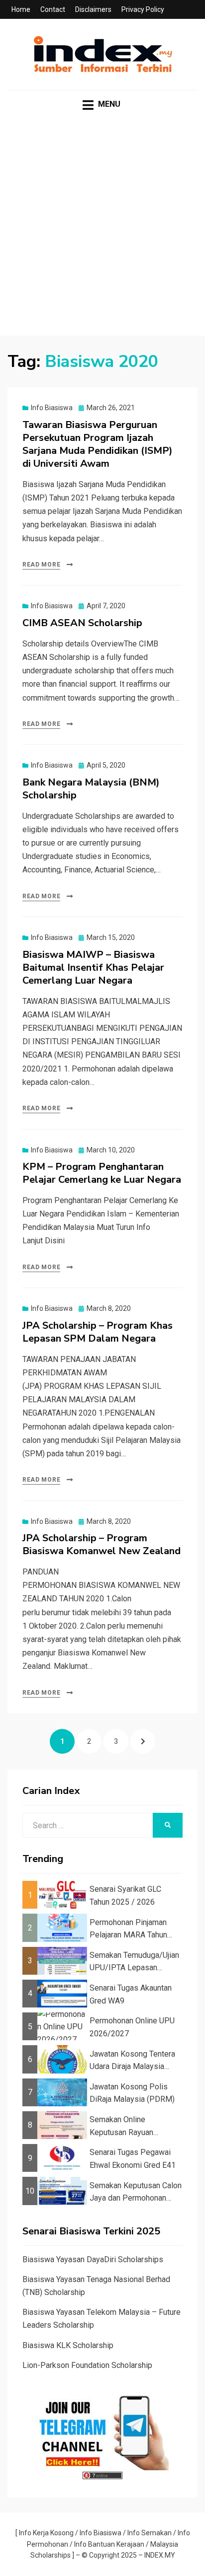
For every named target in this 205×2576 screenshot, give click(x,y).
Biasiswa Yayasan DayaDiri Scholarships (93, 2259)
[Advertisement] (102, 233)
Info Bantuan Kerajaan (109, 2544)
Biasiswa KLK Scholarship (68, 2345)
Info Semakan (150, 2533)
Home (21, 9)
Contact (53, 9)
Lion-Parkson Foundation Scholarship (87, 2365)
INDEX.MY (160, 2555)
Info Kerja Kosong (46, 2533)
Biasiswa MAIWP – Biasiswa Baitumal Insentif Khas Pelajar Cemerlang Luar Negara (93, 967)
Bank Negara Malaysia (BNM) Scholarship (91, 789)
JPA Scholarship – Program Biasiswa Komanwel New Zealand (102, 1544)
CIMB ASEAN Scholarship (82, 623)
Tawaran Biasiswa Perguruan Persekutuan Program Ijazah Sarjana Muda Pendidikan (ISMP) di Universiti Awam (98, 444)
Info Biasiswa (52, 408)
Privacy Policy (143, 9)
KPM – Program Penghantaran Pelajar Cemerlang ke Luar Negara (102, 1173)
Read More (41, 565)
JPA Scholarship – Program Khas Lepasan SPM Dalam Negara (98, 1332)
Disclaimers (93, 9)
